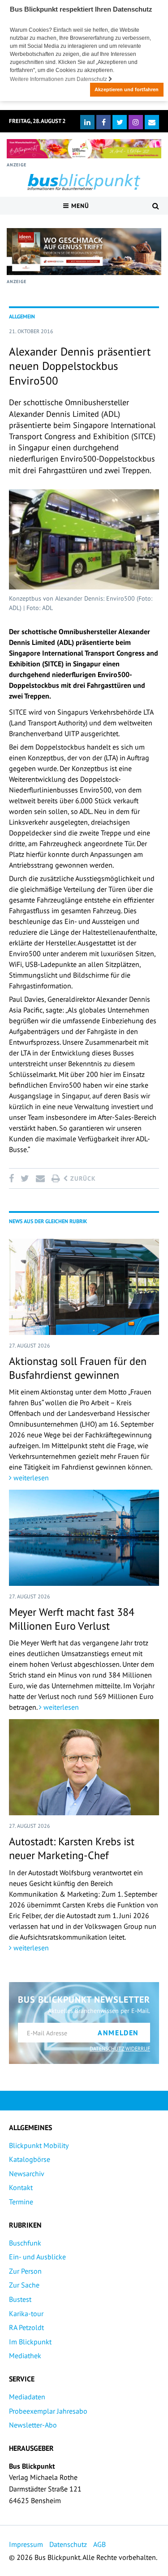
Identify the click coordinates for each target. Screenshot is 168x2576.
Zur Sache (24, 2285)
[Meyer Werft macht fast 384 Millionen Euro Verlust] (84, 1538)
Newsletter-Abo (33, 2425)
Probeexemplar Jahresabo (48, 2411)
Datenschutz (68, 2544)
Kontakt (21, 2187)
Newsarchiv (27, 2173)
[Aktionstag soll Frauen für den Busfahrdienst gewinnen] (84, 1287)
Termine (21, 2202)
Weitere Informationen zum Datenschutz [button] (59, 79)
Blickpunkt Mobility (39, 2145)
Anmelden (118, 2033)
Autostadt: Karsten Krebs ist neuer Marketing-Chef (72, 1848)
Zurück (82, 1178)
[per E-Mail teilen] (40, 1178)
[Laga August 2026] (84, 149)
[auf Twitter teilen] (25, 1178)
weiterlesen (30, 1478)
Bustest (20, 2299)
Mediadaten (27, 2397)
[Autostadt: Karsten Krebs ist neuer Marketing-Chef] (84, 1767)
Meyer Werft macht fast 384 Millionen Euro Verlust (72, 1619)
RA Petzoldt (26, 2327)
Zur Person (25, 2271)
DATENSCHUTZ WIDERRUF (120, 2049)
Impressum (26, 2544)
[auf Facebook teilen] (13, 1178)
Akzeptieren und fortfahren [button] (127, 89)
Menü (79, 206)
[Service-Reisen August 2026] (84, 252)
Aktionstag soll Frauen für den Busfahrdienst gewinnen (78, 1368)
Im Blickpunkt (30, 2342)
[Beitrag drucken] (56, 1178)
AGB (99, 2544)
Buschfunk (25, 2243)
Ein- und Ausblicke (37, 2257)
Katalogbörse (30, 2159)
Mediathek (25, 2356)
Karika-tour (26, 2313)
